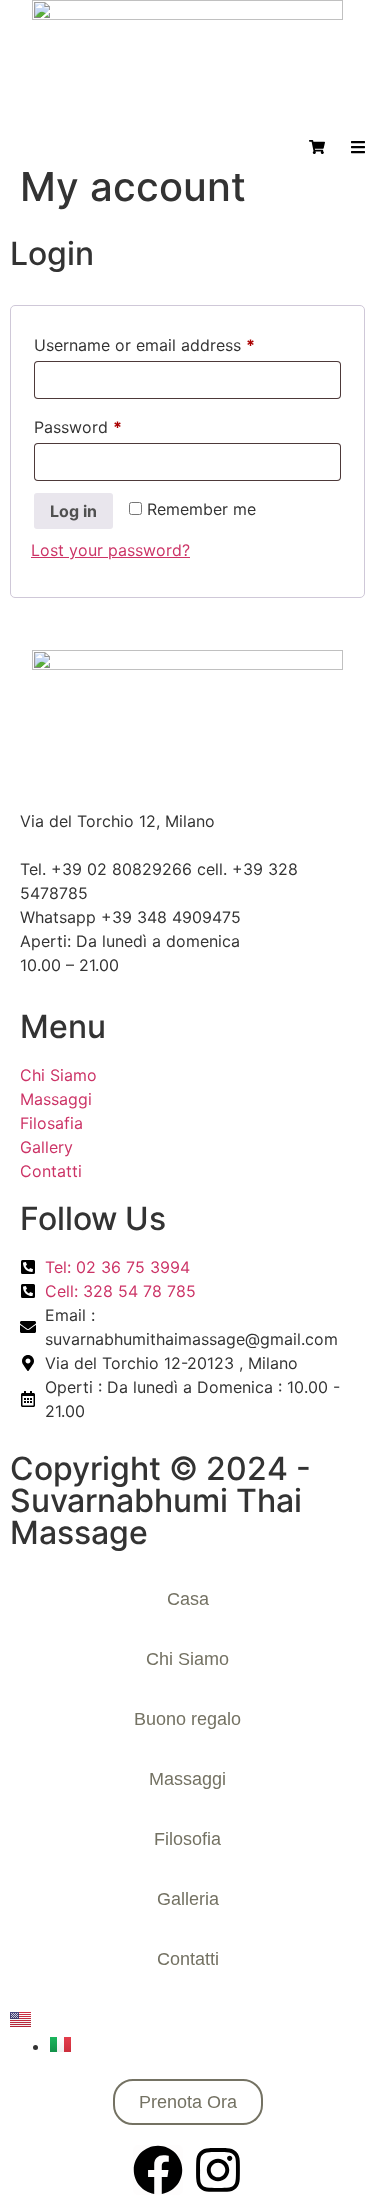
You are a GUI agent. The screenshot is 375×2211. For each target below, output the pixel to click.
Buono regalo (187, 1719)
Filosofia (187, 1839)
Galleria (188, 1899)
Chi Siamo (187, 1659)
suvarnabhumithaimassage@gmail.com (166, 845)
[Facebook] (158, 2170)
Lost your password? (110, 550)
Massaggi (187, 1779)
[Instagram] (218, 2170)
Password (111, 424)
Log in (73, 511)
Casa (188, 1599)
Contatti (188, 1959)
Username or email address (177, 342)
